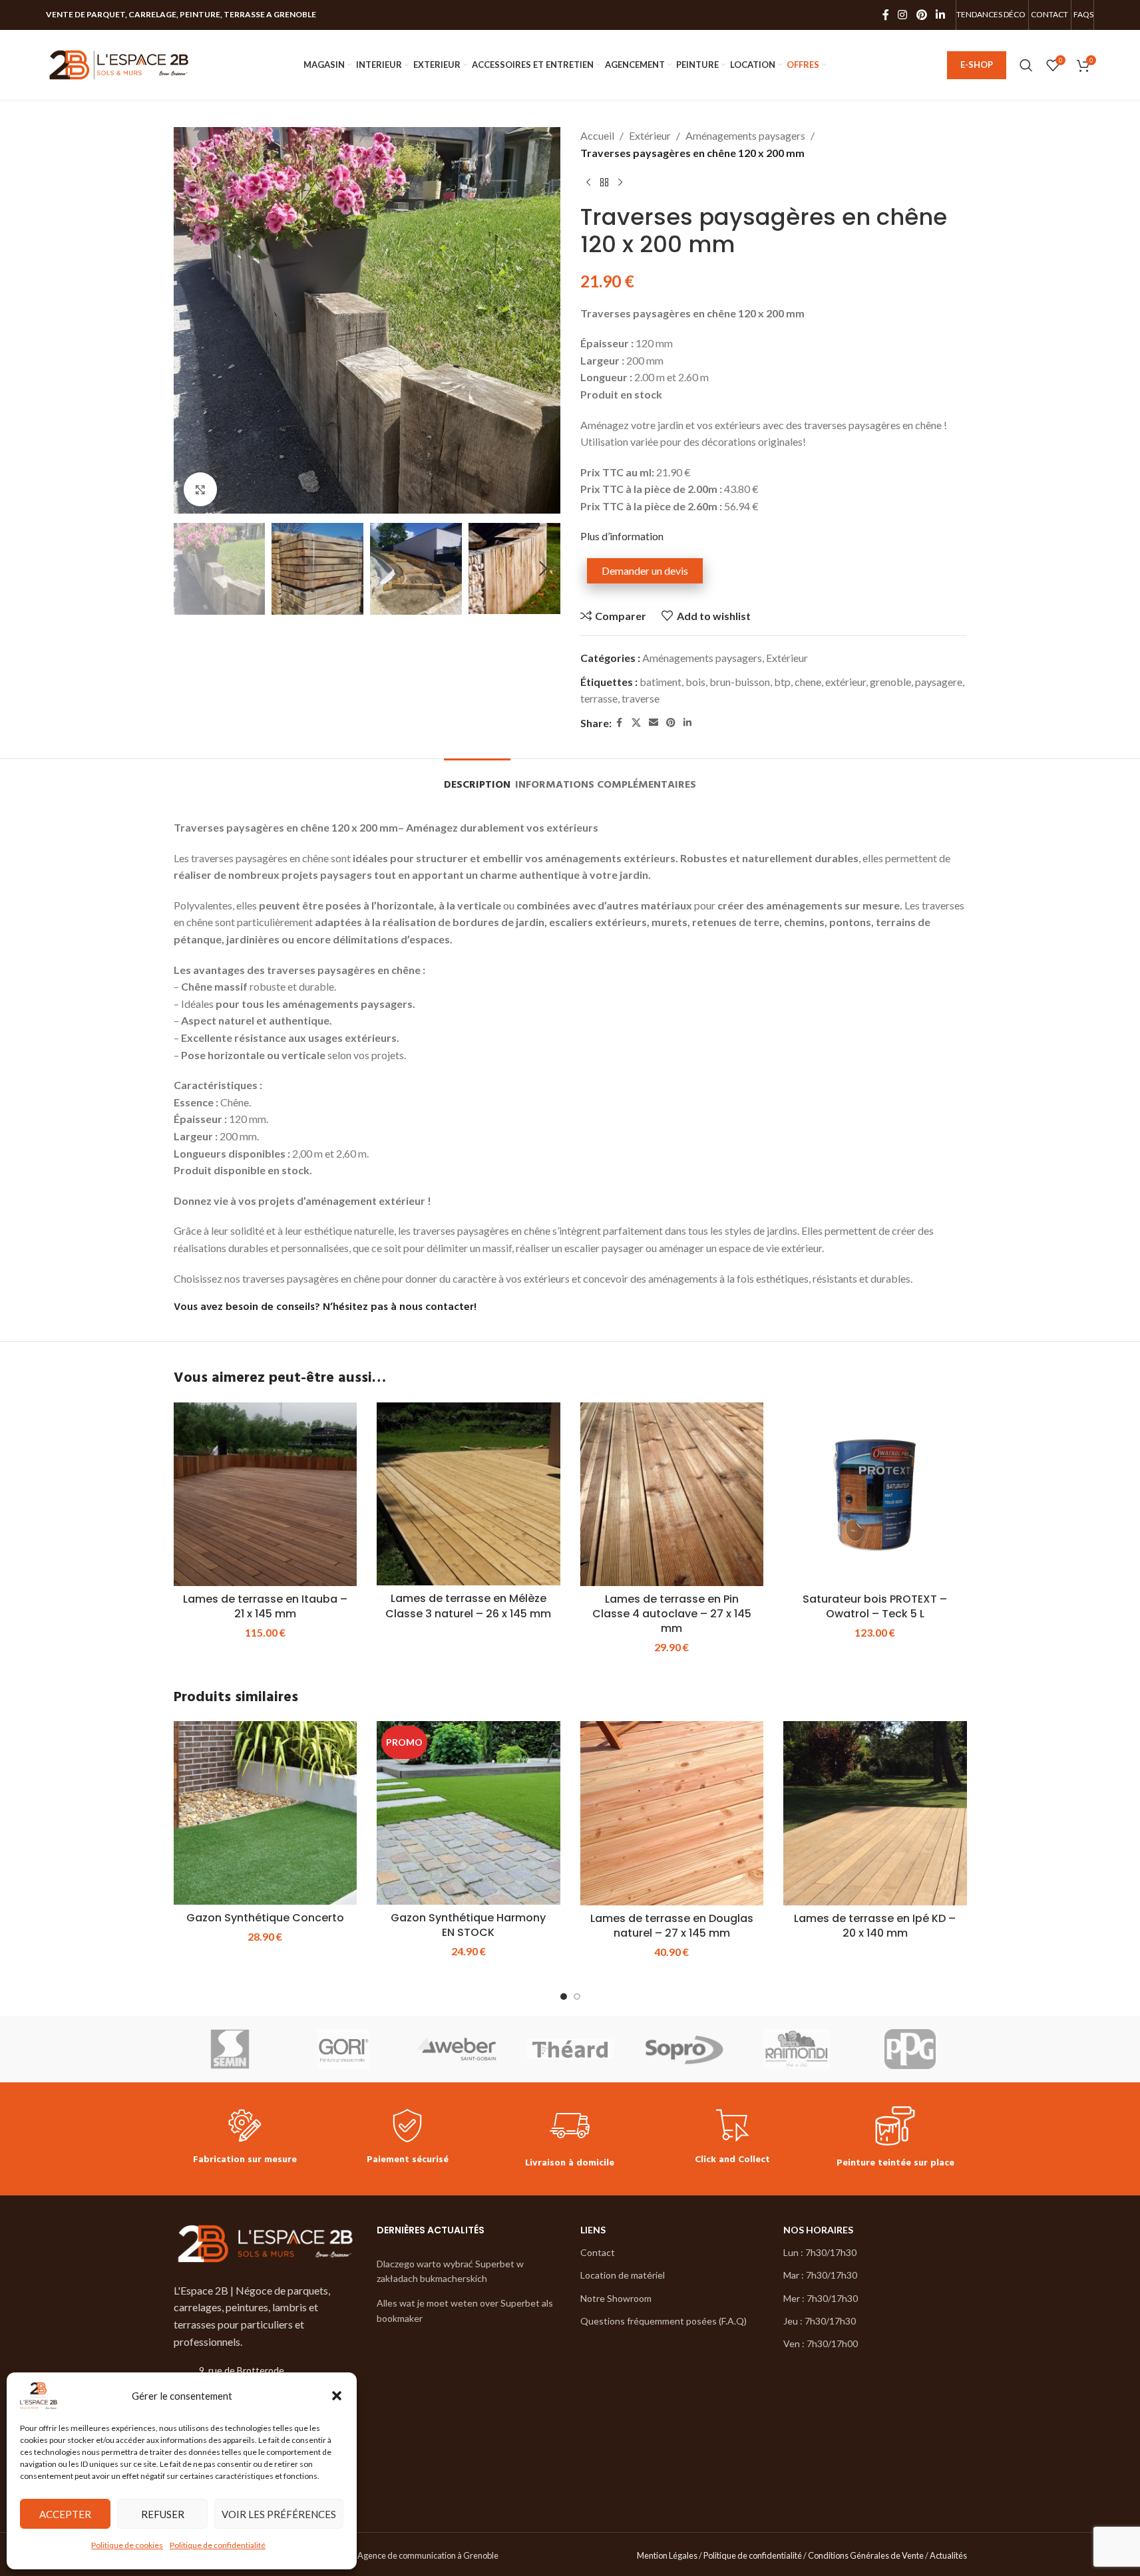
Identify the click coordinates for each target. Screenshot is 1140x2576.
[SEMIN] (230, 2049)
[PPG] (910, 2049)
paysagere (939, 682)
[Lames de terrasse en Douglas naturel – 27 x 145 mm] (672, 1813)
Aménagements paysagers (745, 135)
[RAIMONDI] (797, 2049)
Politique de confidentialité (218, 2545)
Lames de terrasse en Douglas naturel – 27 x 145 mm (672, 1926)
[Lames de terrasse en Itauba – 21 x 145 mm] (266, 1494)
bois (695, 682)
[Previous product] (588, 182)
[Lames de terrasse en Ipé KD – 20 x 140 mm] (875, 1813)
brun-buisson (740, 682)
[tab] (477, 779)
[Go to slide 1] (564, 1997)
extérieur (846, 682)
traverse (641, 698)
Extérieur (650, 135)
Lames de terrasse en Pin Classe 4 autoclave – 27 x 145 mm (672, 1614)
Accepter (65, 2514)
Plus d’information (622, 536)
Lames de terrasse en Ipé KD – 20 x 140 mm (875, 1926)
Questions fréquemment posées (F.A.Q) (664, 2320)
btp (782, 682)
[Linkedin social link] (940, 15)
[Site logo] (119, 64)
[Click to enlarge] (200, 489)
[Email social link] (654, 723)
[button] (337, 2396)
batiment (661, 682)
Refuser (163, 2514)
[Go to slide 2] (577, 1997)
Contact (598, 2252)
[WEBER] (457, 2049)
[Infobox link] (245, 2139)
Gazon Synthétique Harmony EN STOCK (468, 1925)
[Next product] (620, 182)
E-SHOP (977, 65)
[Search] (1026, 65)
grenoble (890, 682)
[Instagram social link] (903, 15)
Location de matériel (623, 2275)
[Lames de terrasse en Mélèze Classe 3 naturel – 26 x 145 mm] (469, 1494)
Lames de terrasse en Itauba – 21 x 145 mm (265, 1606)
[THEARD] (570, 2049)
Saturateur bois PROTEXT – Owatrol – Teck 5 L (875, 1606)
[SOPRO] (683, 2049)
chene (808, 682)
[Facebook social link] (886, 15)
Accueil (597, 135)
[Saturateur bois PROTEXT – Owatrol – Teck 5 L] (875, 1494)
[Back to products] (604, 182)
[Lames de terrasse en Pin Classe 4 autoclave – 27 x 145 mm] (672, 1494)
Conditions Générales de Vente (866, 2555)
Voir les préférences (279, 2514)
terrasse (599, 698)
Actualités (948, 2555)
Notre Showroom (616, 2298)
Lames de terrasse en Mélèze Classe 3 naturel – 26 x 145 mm (468, 1606)
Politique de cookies (127, 2545)
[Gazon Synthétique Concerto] (266, 1813)
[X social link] (636, 723)
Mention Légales (667, 2555)
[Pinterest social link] (921, 15)
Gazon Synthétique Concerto (265, 1918)
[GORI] (343, 2049)
